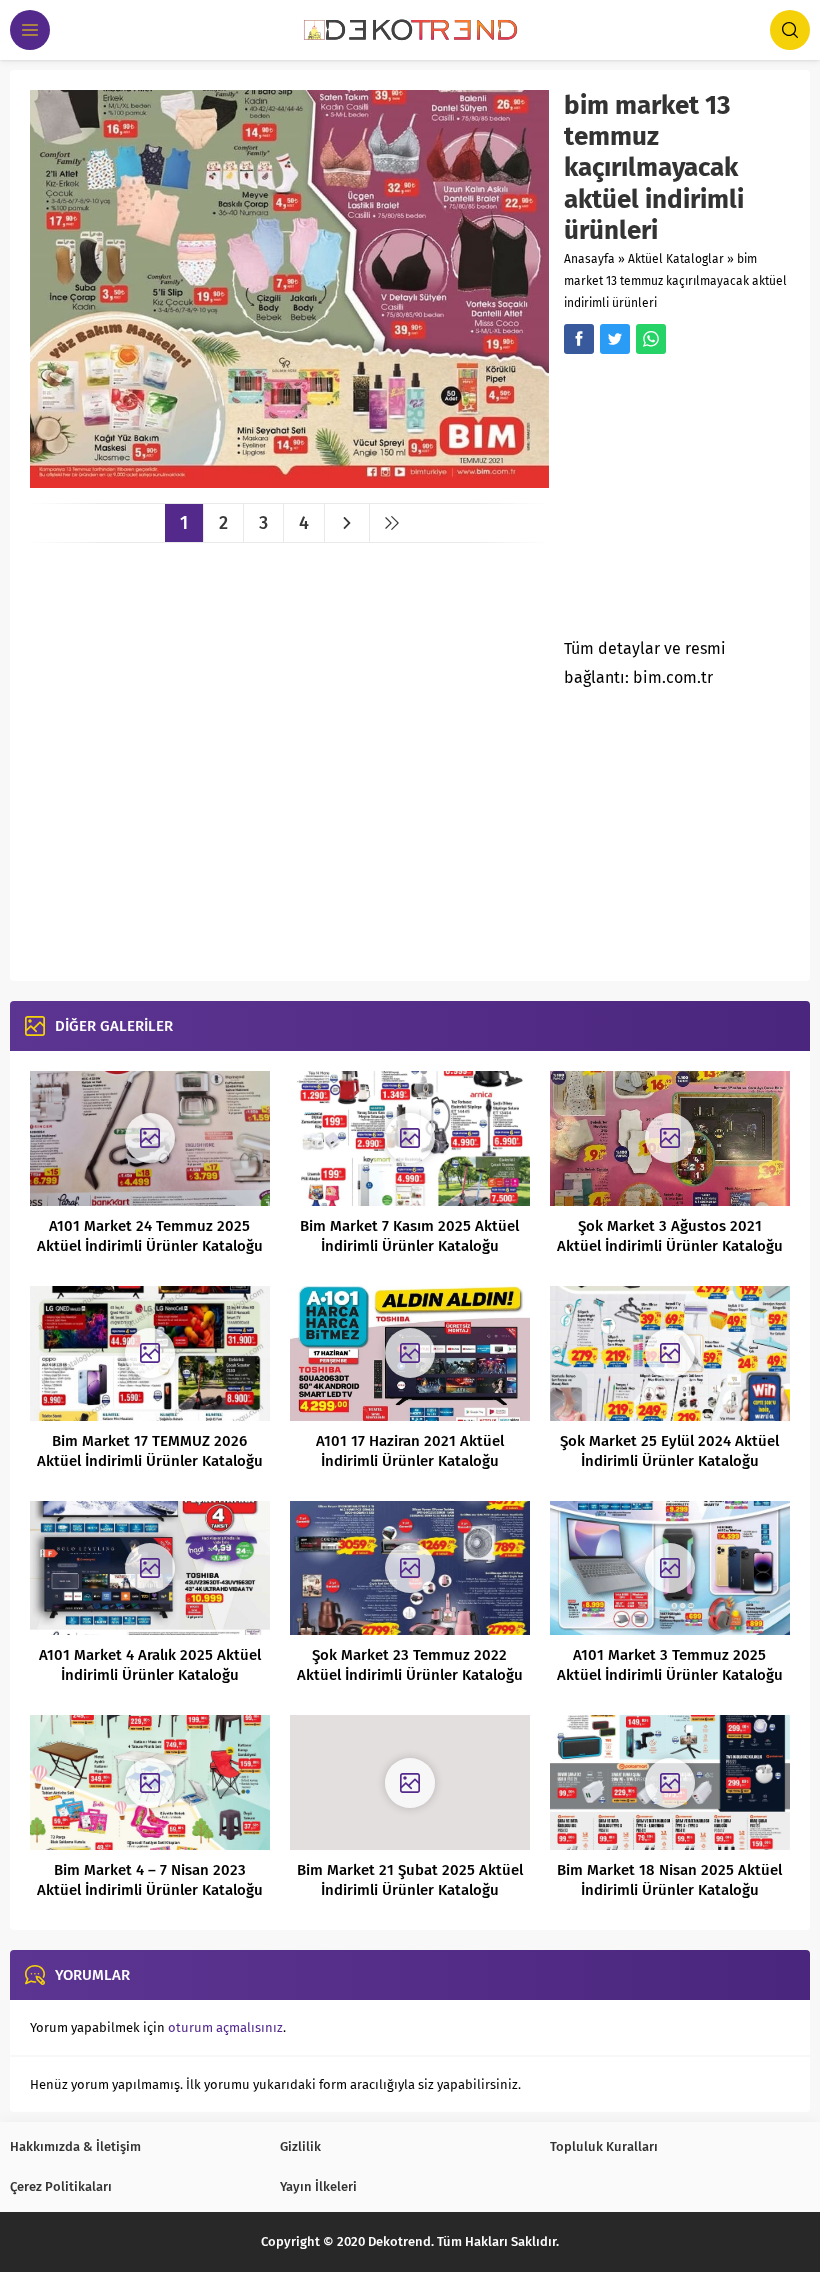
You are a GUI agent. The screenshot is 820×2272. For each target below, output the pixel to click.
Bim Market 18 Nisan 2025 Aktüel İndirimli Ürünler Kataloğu (669, 1880)
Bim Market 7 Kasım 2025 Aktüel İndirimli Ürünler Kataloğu (409, 1236)
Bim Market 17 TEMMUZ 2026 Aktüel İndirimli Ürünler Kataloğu (150, 1451)
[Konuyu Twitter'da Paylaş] (615, 339)
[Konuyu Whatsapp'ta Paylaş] (651, 339)
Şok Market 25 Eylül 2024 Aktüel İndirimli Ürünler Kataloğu (669, 1451)
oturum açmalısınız (225, 2027)
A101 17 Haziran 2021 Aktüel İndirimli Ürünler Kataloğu (410, 1451)
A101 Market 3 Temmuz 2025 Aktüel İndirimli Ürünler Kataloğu (670, 1665)
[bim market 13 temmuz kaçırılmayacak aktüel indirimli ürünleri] (289, 480)
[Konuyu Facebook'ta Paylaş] (579, 339)
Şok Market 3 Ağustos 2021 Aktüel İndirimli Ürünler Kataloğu (670, 1236)
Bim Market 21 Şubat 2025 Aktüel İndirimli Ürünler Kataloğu (410, 1880)
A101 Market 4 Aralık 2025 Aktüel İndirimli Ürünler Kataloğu (150, 1665)
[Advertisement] (691, 502)
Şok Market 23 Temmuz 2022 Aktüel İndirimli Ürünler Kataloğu (410, 1665)
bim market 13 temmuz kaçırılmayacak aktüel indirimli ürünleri (675, 281)
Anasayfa (589, 259)
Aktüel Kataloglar (676, 259)
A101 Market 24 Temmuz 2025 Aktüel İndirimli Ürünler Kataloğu (150, 1236)
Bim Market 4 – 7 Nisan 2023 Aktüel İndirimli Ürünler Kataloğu (150, 1880)
